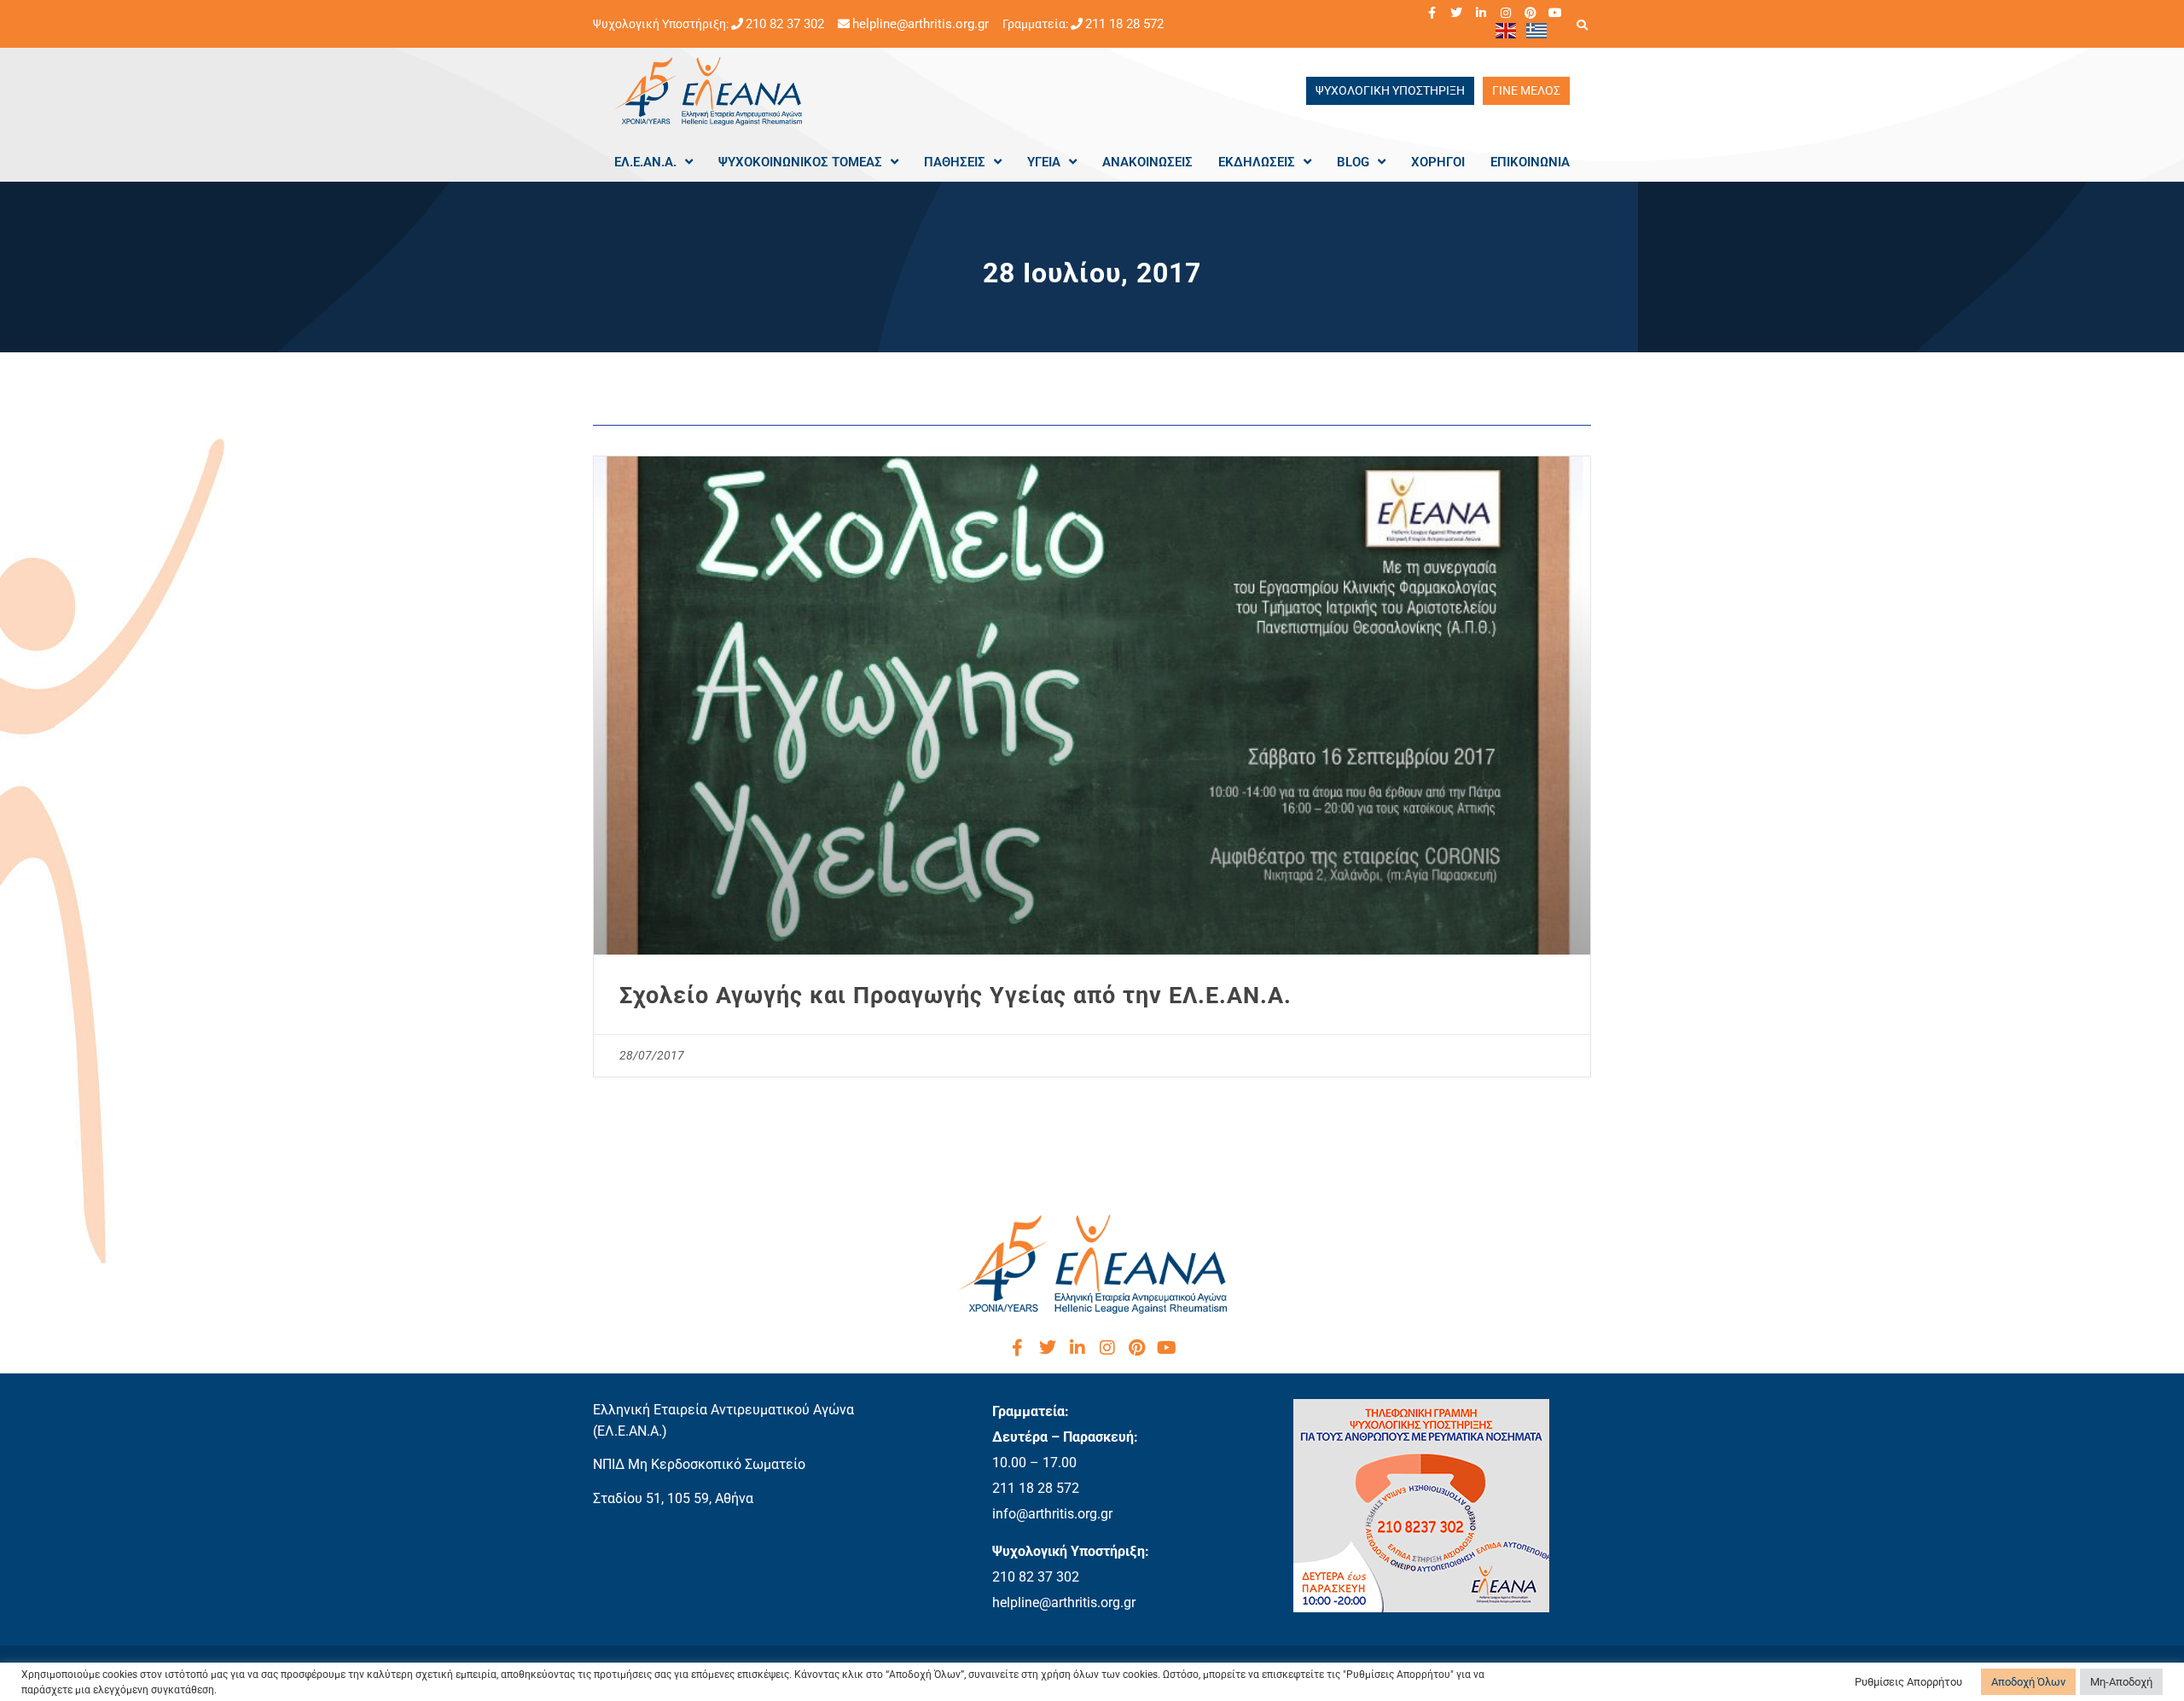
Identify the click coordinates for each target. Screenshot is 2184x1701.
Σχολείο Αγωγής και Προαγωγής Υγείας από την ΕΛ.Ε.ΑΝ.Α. (955, 996)
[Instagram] (1506, 13)
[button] (1582, 25)
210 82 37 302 (785, 24)
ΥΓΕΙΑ (1044, 162)
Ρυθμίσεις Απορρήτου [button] (1908, 1682)
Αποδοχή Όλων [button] (2028, 1682)
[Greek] (1537, 30)
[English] (1507, 30)
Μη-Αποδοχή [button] (2121, 1682)
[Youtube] (1555, 13)
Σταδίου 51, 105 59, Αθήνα (673, 1498)
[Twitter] (1456, 13)
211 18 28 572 (1124, 24)
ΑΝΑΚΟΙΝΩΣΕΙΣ (1147, 162)
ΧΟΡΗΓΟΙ (1438, 162)
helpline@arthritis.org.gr (921, 24)
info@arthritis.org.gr (1052, 1514)
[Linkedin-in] (1481, 13)
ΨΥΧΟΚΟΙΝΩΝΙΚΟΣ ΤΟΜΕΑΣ (800, 162)
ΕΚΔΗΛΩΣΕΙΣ (1257, 162)
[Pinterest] (1531, 13)
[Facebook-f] (1432, 13)
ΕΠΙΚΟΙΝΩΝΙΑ (1530, 162)
